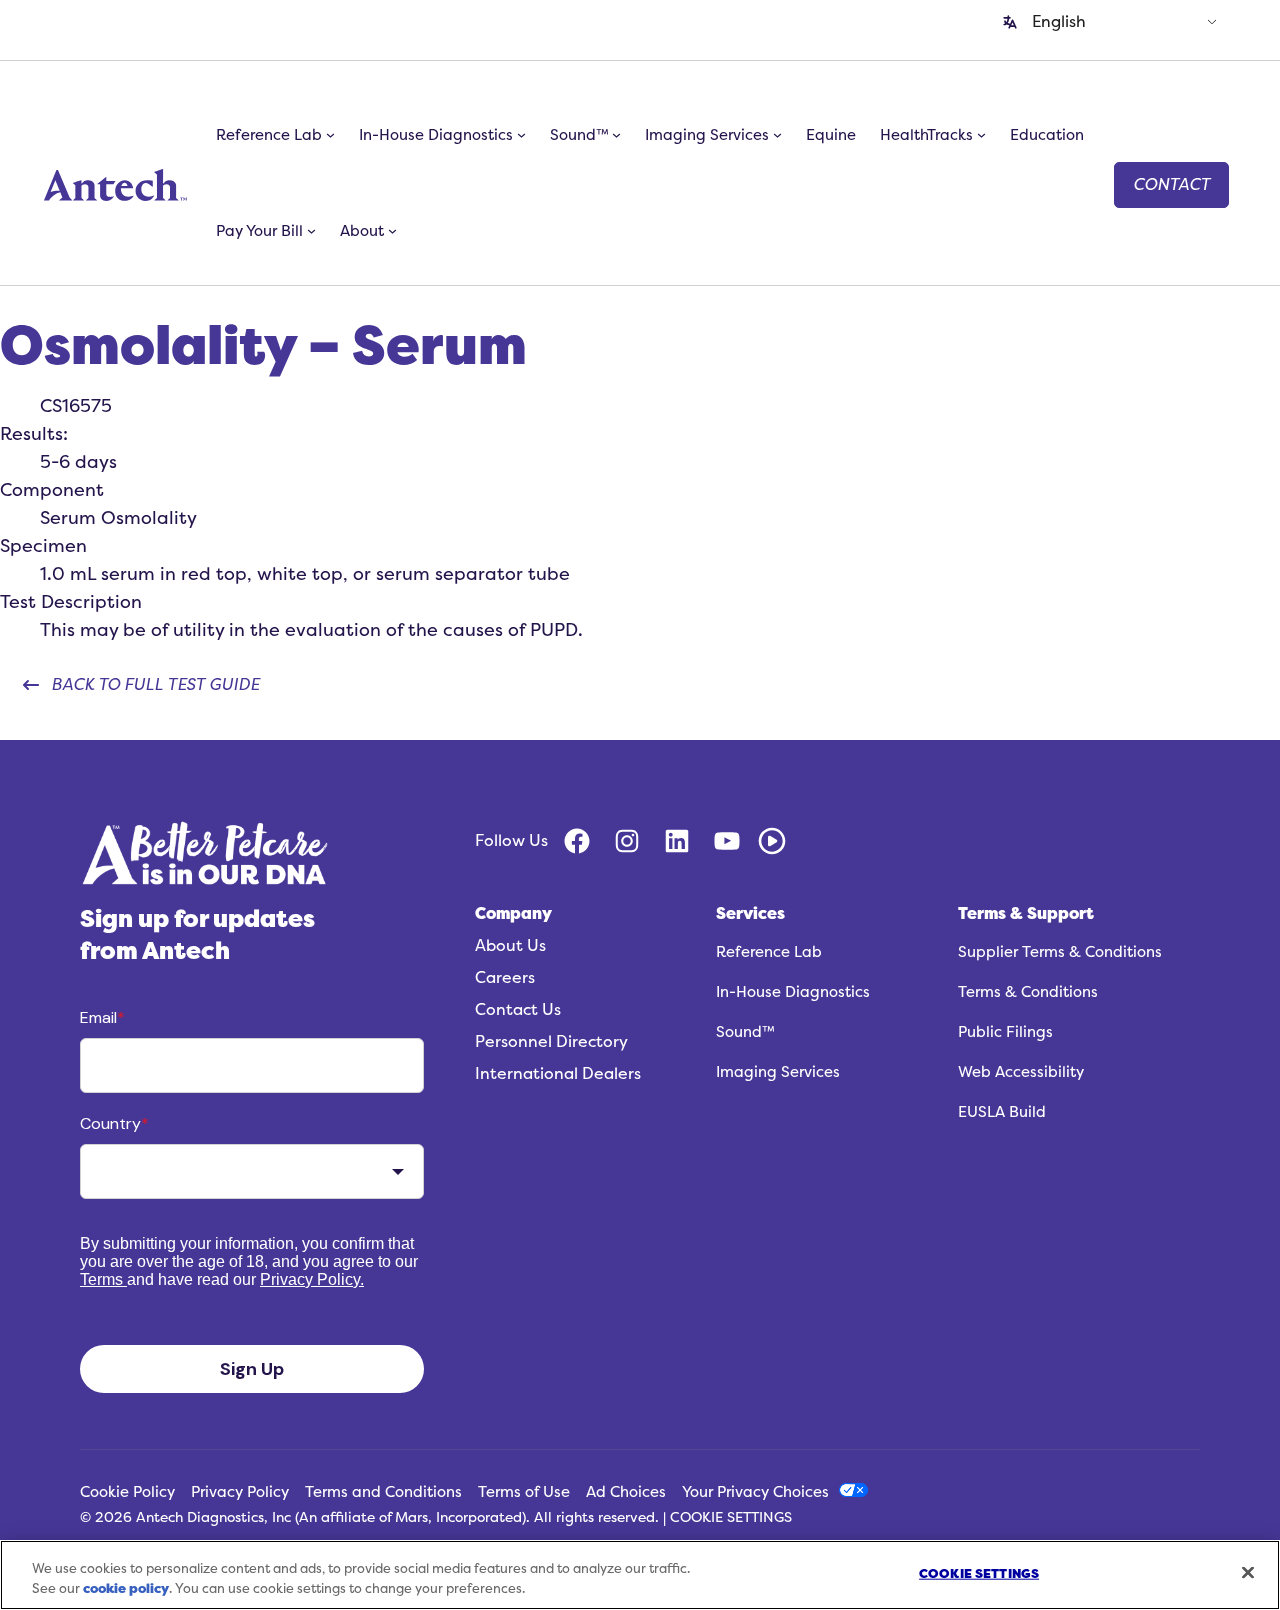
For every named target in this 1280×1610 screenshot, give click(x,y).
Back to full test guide (155, 685)
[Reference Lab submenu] (330, 135)
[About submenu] (392, 231)
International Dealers (558, 1074)
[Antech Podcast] (772, 841)
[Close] (1248, 1572)
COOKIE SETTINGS (731, 1518)
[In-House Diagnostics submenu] (521, 135)
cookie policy (126, 1588)
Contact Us (518, 1010)
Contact (1171, 185)
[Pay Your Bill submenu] (311, 231)
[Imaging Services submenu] (777, 135)
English (1059, 22)
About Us (510, 946)
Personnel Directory (551, 1042)
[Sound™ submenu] (616, 135)
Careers (505, 978)
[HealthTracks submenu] (981, 135)
